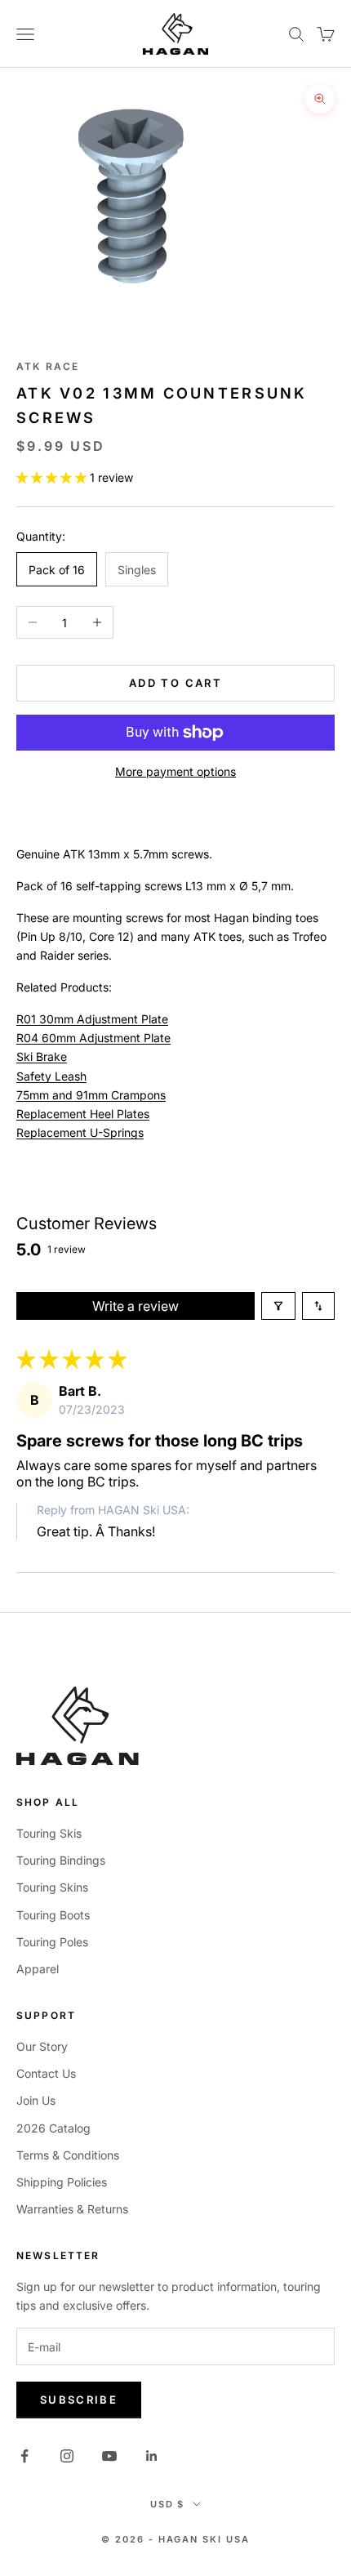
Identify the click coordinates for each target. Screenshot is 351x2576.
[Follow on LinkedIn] (152, 2456)
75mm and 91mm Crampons (91, 1095)
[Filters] (278, 1306)
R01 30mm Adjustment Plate (92, 1019)
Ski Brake (42, 1056)
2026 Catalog (53, 2128)
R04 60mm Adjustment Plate (93, 1038)
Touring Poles (52, 1942)
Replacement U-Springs (80, 1132)
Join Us (36, 2100)
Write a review (136, 1306)
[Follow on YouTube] (109, 2456)
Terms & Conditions (68, 2155)
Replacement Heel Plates (83, 1114)
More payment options (175, 771)
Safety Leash (51, 1076)
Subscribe (79, 2400)
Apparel (38, 1969)
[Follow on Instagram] (67, 2456)
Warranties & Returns (72, 2209)
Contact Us (46, 2073)
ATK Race (48, 366)
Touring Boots (53, 1915)
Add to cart (175, 683)
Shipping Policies (62, 2182)
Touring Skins (52, 1887)
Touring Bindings (61, 1860)
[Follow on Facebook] (24, 2456)
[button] (53, 477)
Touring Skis (49, 1833)
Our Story (42, 2046)
